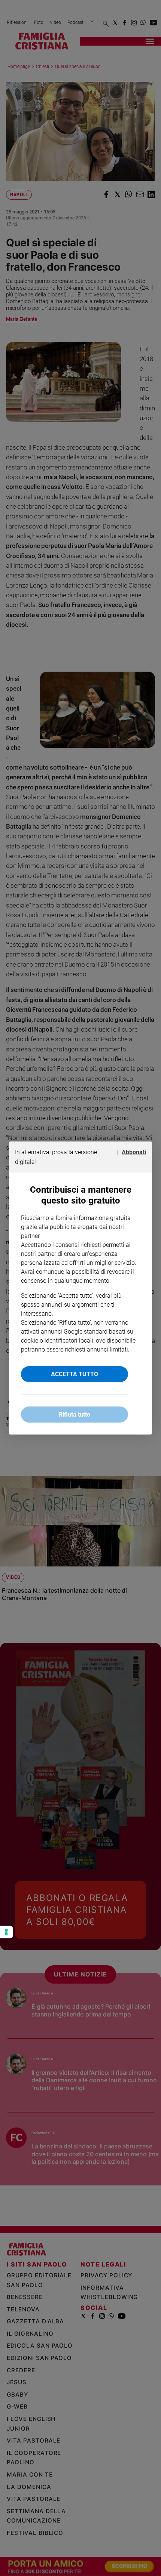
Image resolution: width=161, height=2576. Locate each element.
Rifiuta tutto (75, 1415)
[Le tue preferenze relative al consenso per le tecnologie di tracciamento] (6, 1932)
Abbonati (134, 1152)
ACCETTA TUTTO (75, 1374)
